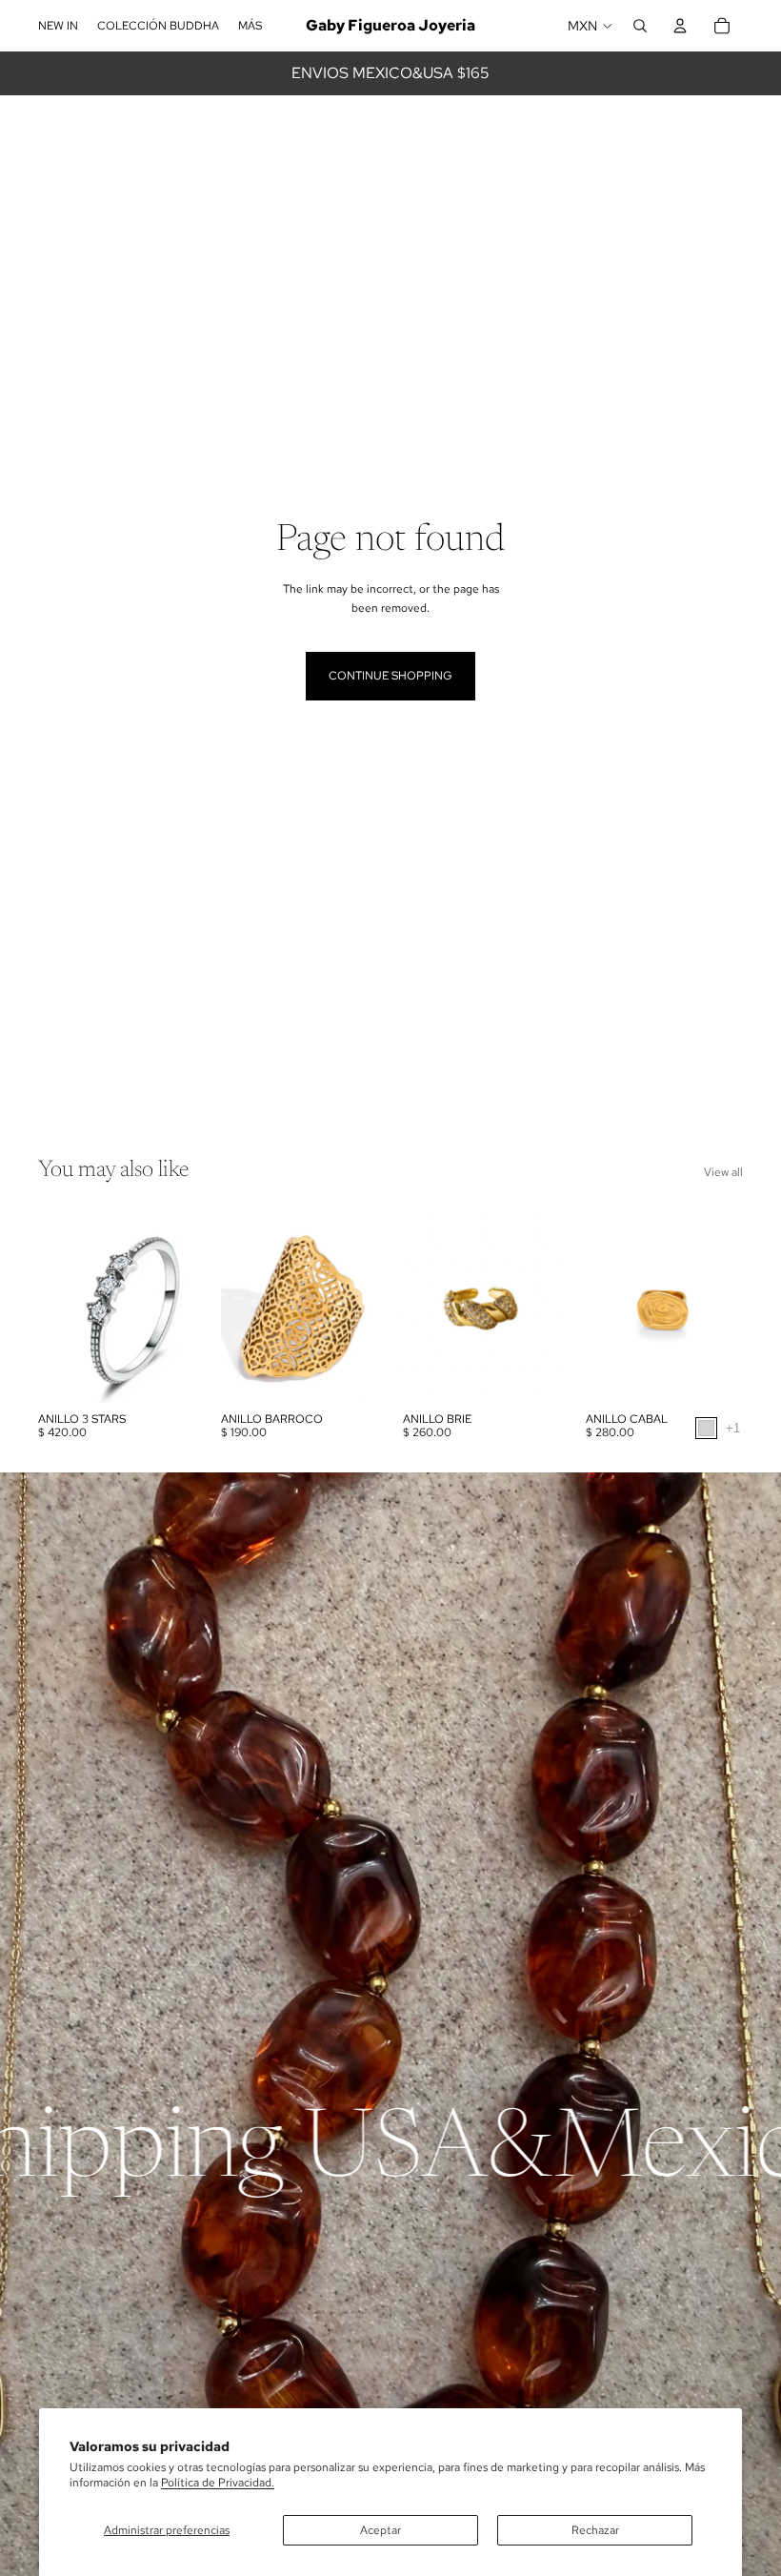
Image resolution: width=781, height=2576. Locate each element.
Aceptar (380, 2530)
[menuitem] (250, 26)
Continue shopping (390, 676)
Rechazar (595, 2530)
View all (723, 1172)
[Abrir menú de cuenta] (680, 26)
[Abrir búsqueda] (640, 26)
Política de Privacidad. (218, 2483)
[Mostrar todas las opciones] (732, 1428)
